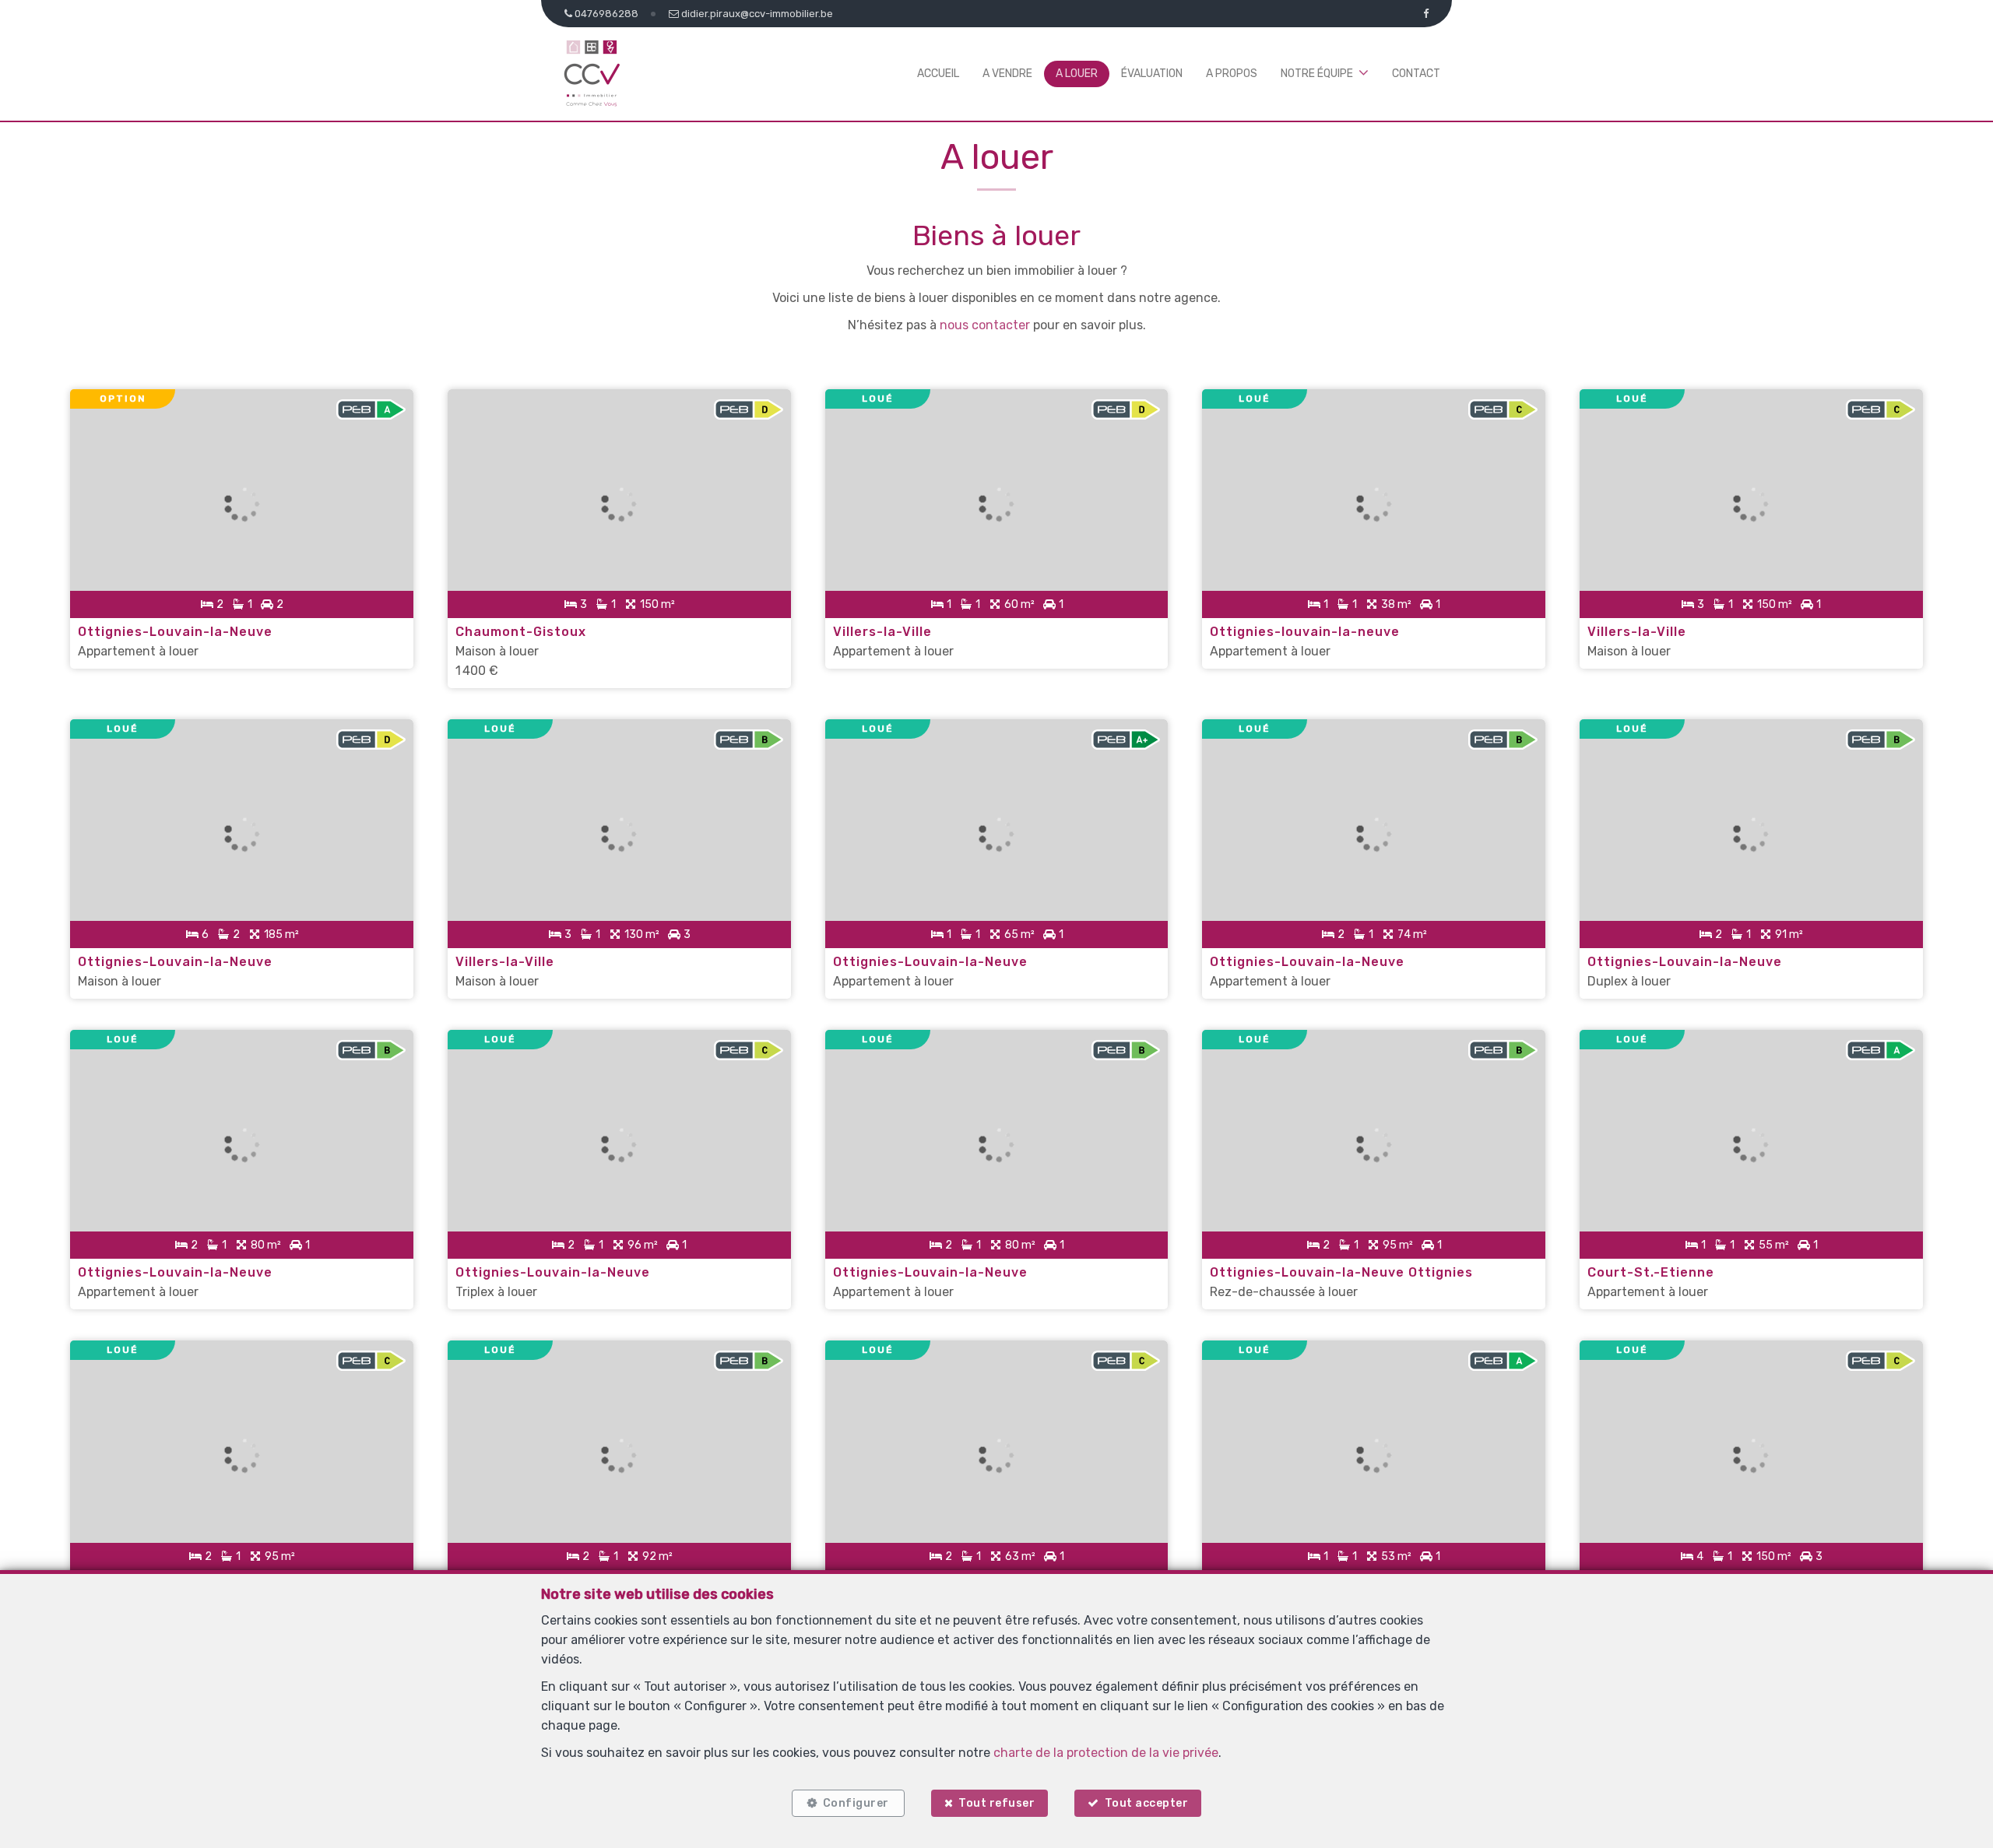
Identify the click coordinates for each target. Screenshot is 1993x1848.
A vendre (1007, 74)
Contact (1416, 74)
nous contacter (985, 325)
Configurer (856, 1803)
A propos (1232, 74)
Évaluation (1152, 74)
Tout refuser (996, 1803)
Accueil (938, 74)
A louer (1077, 74)
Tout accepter (1147, 1803)
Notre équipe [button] (1317, 74)
